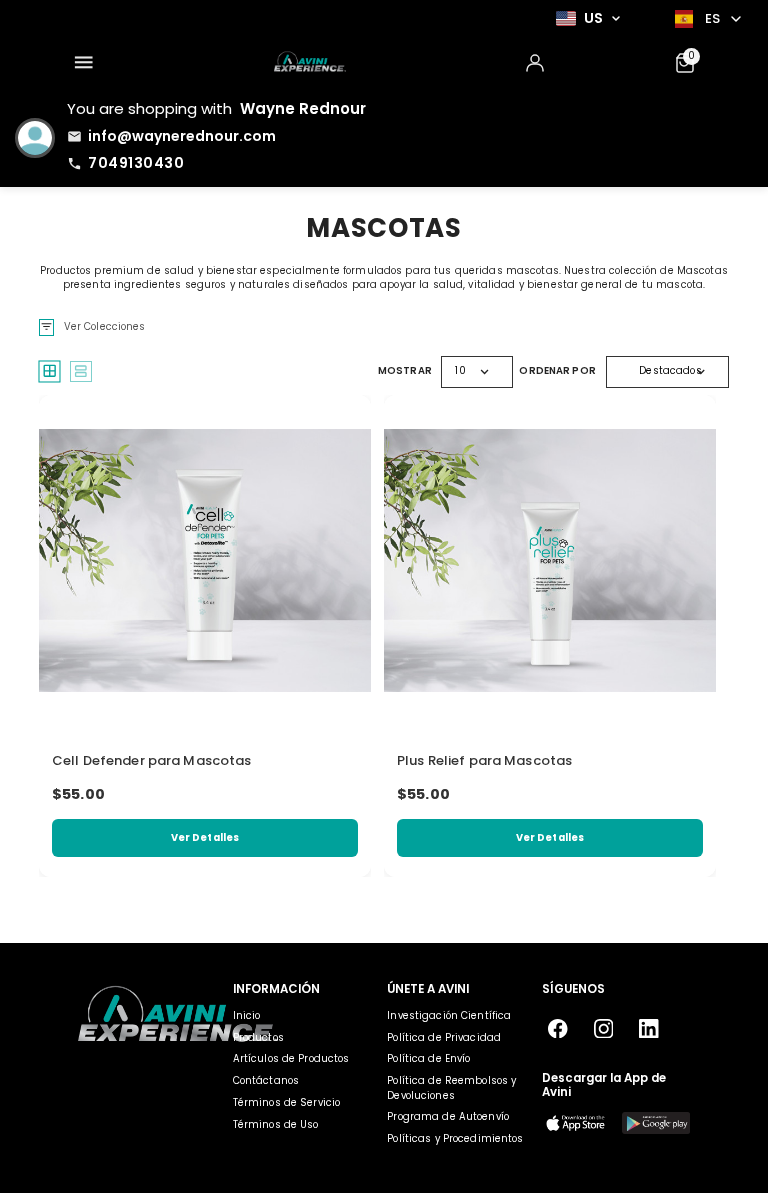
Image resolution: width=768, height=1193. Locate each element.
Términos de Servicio (287, 1102)
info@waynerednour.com (182, 136)
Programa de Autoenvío (448, 1116)
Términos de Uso (276, 1124)
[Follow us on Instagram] (603, 1028)
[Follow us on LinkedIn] (649, 1028)
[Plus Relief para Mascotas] (550, 561)
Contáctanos (266, 1080)
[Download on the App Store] (576, 1123)
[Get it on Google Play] (656, 1123)
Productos (258, 1037)
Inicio (247, 1015)
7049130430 (136, 163)
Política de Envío (428, 1058)
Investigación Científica (449, 1015)
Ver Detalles (205, 837)
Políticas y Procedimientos (455, 1138)
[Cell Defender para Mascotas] (205, 561)
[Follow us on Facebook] (558, 1028)
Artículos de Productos (291, 1058)
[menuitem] (83, 63)
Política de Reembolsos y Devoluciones (451, 1088)
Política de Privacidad (444, 1037)
